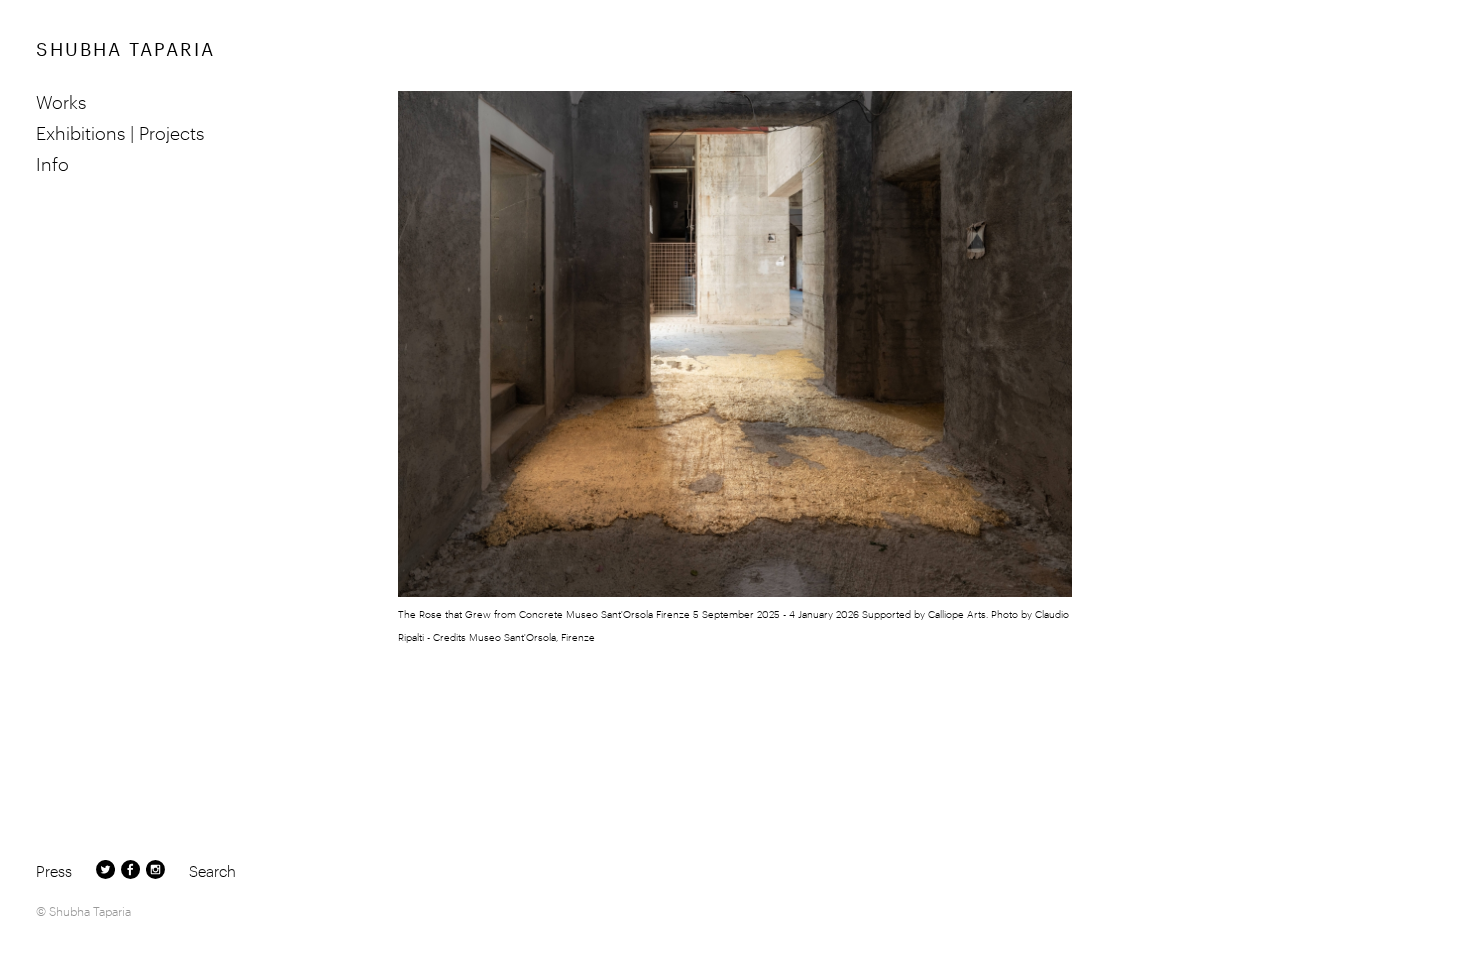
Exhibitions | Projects (120, 132)
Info (52, 163)
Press (54, 870)
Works (61, 101)
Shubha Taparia (125, 46)
